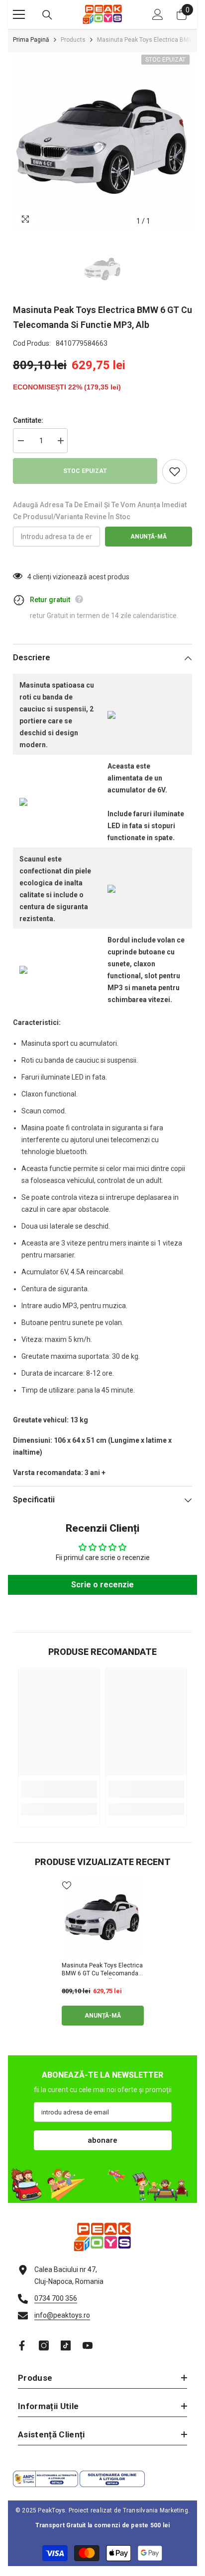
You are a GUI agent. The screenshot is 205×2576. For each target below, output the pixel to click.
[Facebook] (22, 2345)
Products (73, 40)
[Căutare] (47, 15)
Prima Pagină (31, 40)
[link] (59, 1789)
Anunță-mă (149, 537)
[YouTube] (88, 2345)
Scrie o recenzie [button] (102, 1585)
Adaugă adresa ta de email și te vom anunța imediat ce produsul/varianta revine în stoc (100, 511)
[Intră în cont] (158, 14)
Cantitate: (28, 420)
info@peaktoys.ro (62, 2315)
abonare (102, 2140)
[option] (102, 142)
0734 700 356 (56, 2298)
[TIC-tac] (66, 2345)
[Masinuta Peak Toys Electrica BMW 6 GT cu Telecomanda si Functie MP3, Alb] (103, 1917)
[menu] (19, 14)
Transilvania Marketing (155, 2510)
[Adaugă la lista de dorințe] (175, 471)
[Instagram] (44, 2345)
